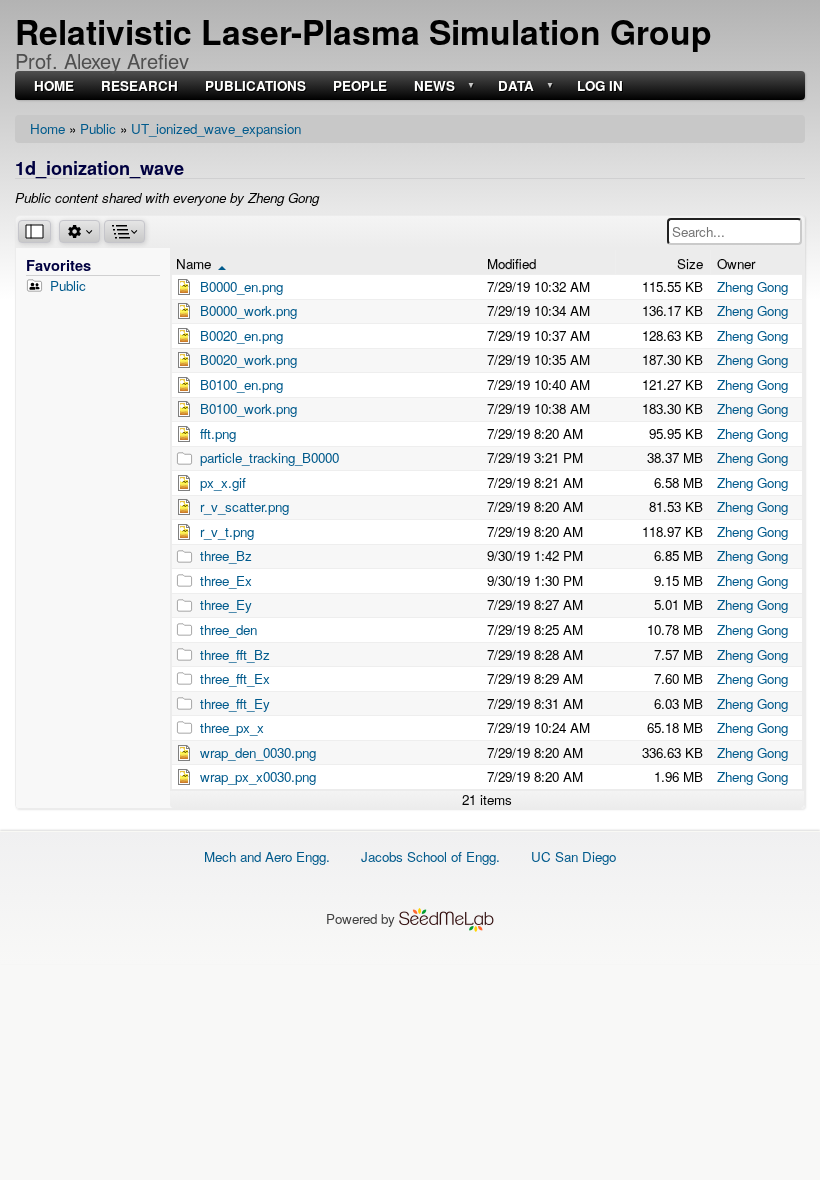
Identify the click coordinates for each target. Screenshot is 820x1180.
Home (47, 128)
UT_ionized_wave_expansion (216, 128)
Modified (511, 263)
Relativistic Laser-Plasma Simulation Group (363, 31)
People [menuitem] (360, 86)
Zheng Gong (752, 286)
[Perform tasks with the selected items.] (79, 231)
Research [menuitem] (139, 86)
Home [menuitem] (54, 86)
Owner (736, 263)
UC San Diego (573, 856)
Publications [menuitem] (255, 86)
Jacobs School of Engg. (430, 856)
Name (201, 263)
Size (690, 263)
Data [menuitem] (514, 86)
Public (98, 128)
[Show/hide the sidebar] (34, 231)
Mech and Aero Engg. (267, 856)
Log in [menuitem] (600, 86)
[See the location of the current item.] (124, 231)
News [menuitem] (432, 86)
